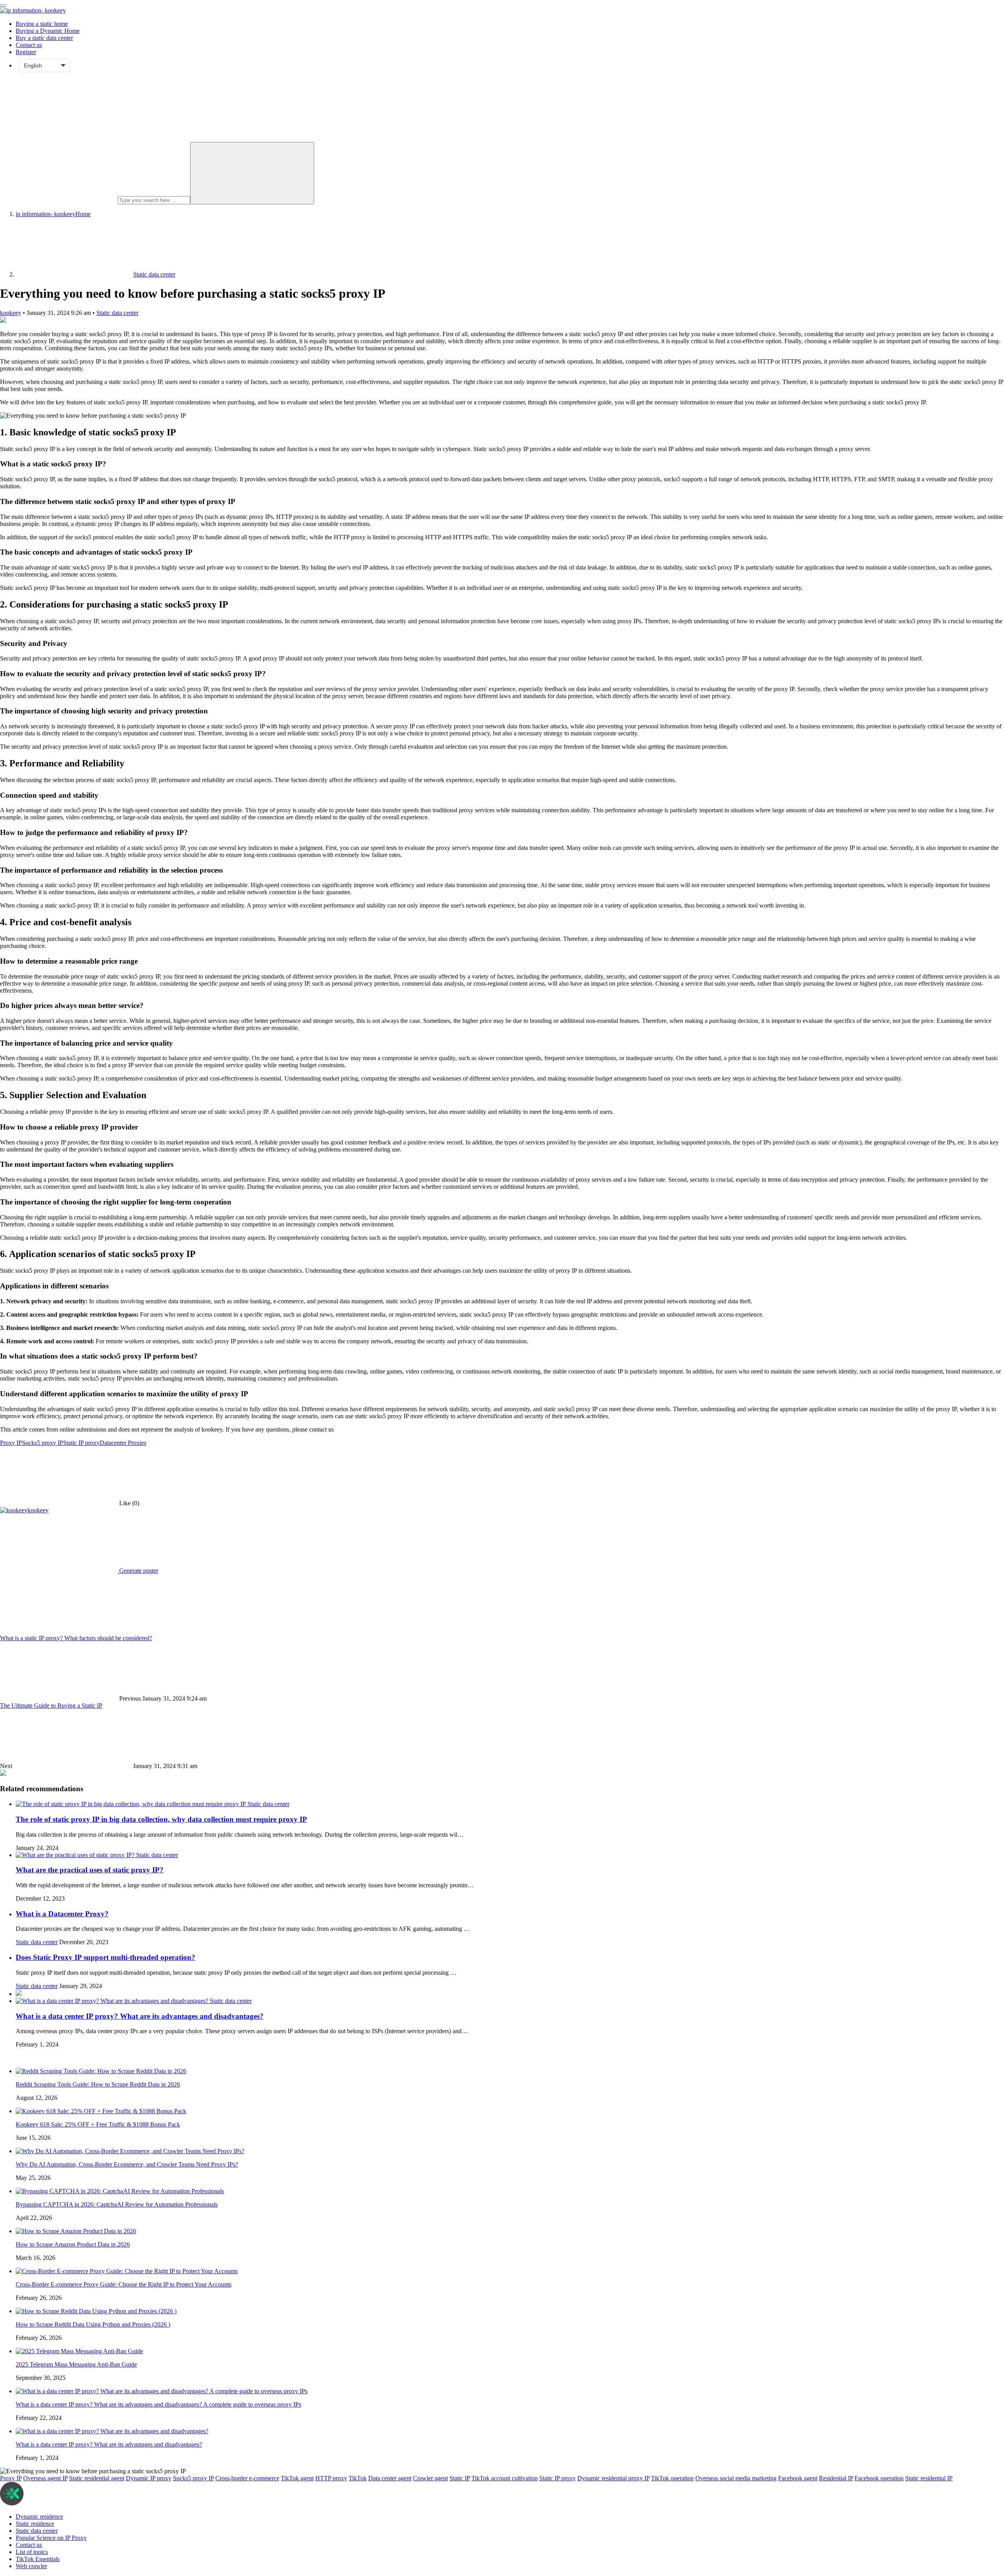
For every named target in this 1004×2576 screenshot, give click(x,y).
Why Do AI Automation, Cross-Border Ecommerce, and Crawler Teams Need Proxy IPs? (127, 2164)
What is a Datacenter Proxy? (62, 1914)
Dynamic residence (39, 2517)
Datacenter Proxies (123, 1443)
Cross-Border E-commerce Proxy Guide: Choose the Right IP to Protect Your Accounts (124, 2284)
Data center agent (390, 2478)
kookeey (11, 313)
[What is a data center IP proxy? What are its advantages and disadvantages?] (113, 2001)
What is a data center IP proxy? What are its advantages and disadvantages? (140, 2016)
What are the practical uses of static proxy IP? (90, 1870)
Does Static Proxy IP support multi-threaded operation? (105, 1957)
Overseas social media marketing (736, 2478)
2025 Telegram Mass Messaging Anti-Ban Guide (76, 2364)
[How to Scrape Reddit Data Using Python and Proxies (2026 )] (96, 2311)
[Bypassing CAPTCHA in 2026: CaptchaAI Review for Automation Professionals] (120, 2191)
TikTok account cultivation (505, 2478)
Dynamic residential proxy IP (613, 2478)
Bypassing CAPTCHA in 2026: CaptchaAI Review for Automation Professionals (117, 2204)
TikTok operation (672, 2478)
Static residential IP (929, 2478)
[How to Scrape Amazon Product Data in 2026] (76, 2231)
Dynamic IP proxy (149, 2478)
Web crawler (31, 2566)
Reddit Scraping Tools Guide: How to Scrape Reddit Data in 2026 (98, 2084)
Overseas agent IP (45, 2478)
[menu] (3, 5)
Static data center (117, 313)
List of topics (32, 2552)
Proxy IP (11, 1443)
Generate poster (138, 1571)
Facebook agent (798, 2478)
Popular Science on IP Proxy (51, 2538)
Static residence (35, 2524)
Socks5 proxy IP (43, 1443)
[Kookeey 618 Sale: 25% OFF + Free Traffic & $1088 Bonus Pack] (101, 2111)
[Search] (252, 173)
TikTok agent (297, 2478)
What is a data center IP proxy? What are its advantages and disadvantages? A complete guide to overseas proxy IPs (158, 2404)
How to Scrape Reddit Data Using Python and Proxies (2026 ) (93, 2324)
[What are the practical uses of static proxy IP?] (76, 1855)
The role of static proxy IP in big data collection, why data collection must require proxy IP (161, 1819)
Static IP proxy (81, 1443)
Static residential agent (97, 2478)
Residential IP (836, 2478)
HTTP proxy (331, 2478)
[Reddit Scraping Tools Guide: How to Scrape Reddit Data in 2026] (101, 2071)
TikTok (358, 2478)
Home (53, 214)
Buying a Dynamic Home (48, 31)
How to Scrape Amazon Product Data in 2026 (73, 2244)
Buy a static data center (44, 38)
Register (26, 52)
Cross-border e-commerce (247, 2478)
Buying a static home (42, 24)
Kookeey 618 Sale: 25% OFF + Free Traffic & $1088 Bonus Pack (98, 2124)
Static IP (460, 2478)
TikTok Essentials (38, 2559)
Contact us (29, 45)
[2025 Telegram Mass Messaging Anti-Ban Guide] (79, 2351)
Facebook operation (879, 2478)
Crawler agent (430, 2478)
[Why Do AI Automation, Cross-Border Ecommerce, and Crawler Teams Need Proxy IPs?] (130, 2151)
